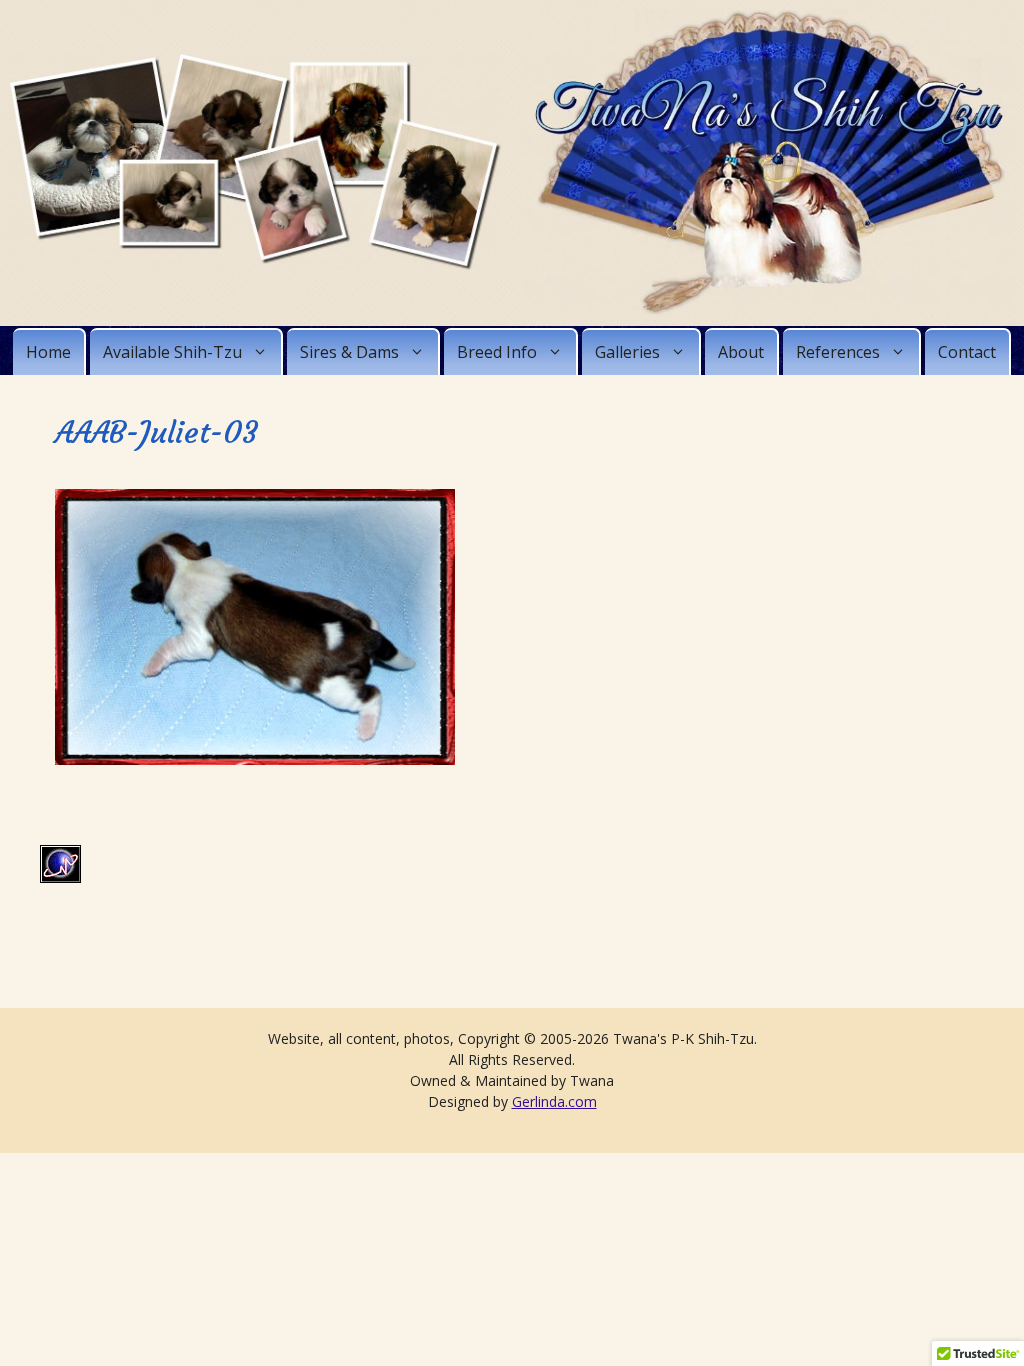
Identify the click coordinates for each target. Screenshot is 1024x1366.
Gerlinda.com (554, 1101)
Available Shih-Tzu (172, 352)
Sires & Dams (349, 352)
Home (48, 352)
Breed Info (497, 352)
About (741, 352)
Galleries (627, 352)
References (838, 352)
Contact (967, 352)
